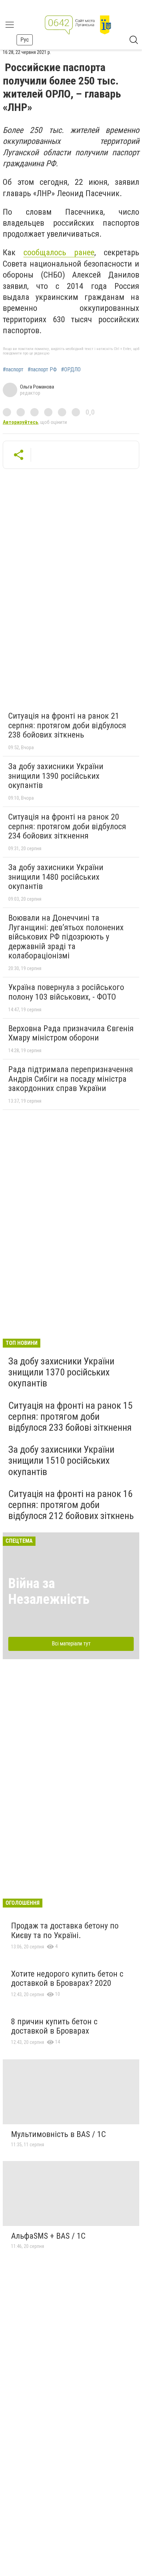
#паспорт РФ (42, 370)
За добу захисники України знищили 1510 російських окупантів (61, 1460)
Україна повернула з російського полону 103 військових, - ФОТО (66, 992)
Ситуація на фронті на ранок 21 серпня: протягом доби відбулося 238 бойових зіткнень (67, 725)
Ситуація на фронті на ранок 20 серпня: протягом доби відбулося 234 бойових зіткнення (67, 826)
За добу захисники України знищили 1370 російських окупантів (61, 1372)
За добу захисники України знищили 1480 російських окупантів (56, 877)
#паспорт (13, 370)
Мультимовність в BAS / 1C (58, 2134)
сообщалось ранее (59, 252)
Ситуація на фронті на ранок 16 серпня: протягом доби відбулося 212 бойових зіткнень (71, 1505)
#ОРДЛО (71, 370)
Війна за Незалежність (49, 1591)
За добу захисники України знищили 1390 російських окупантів (56, 776)
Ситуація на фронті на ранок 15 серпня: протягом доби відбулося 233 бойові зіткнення (70, 1416)
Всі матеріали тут (71, 1644)
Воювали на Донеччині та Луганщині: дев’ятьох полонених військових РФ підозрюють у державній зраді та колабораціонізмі (66, 937)
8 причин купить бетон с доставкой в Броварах (54, 2026)
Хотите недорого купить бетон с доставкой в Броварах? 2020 (67, 1979)
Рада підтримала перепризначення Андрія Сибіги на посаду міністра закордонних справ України (71, 1079)
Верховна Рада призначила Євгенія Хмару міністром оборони (71, 1033)
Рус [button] (25, 40)
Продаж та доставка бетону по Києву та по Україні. (65, 1931)
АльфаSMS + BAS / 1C (48, 2236)
